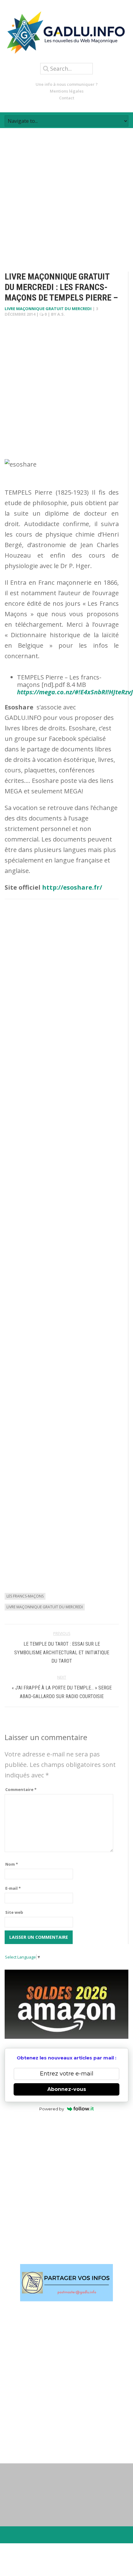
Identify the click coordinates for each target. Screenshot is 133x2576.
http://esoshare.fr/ (71, 887)
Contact (67, 98)
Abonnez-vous (67, 2089)
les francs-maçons (25, 1596)
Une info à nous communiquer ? (67, 84)
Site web (14, 1912)
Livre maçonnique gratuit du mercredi (48, 309)
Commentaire (21, 1789)
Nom (12, 1864)
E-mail (13, 1888)
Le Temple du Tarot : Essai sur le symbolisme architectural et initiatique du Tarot (62, 1652)
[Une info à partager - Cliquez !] (66, 2283)
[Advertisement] (66, 194)
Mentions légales (67, 91)
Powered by (52, 2109)
